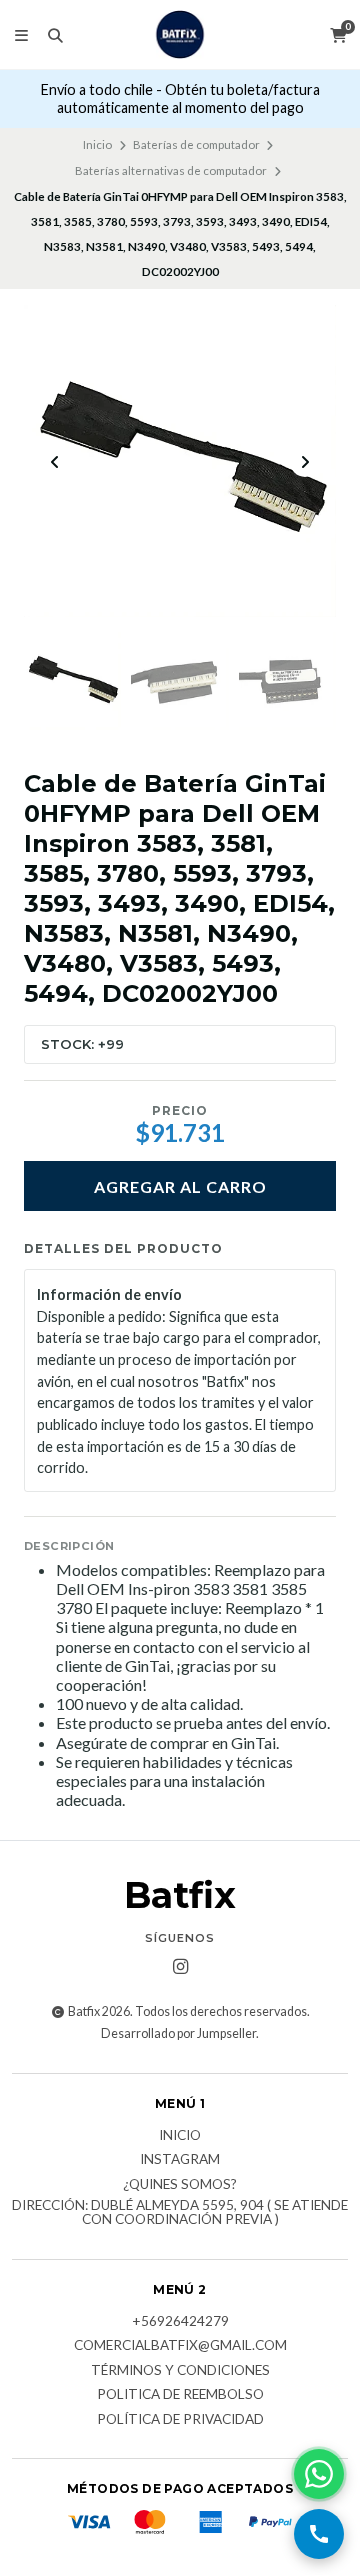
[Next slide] (305, 462)
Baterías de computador (196, 144)
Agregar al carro (180, 1186)
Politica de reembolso (180, 2395)
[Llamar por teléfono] (319, 2534)
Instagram (180, 2160)
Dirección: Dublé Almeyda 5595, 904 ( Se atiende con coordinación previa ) (180, 2212)
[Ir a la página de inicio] (180, 34)
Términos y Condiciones (180, 2371)
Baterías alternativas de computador (171, 170)
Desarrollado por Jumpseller (178, 2033)
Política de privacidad (180, 2420)
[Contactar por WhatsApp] (319, 2474)
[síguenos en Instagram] (180, 1967)
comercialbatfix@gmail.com (180, 2346)
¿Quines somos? (180, 2185)
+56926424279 (180, 2322)
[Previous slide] (55, 462)
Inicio (97, 144)
